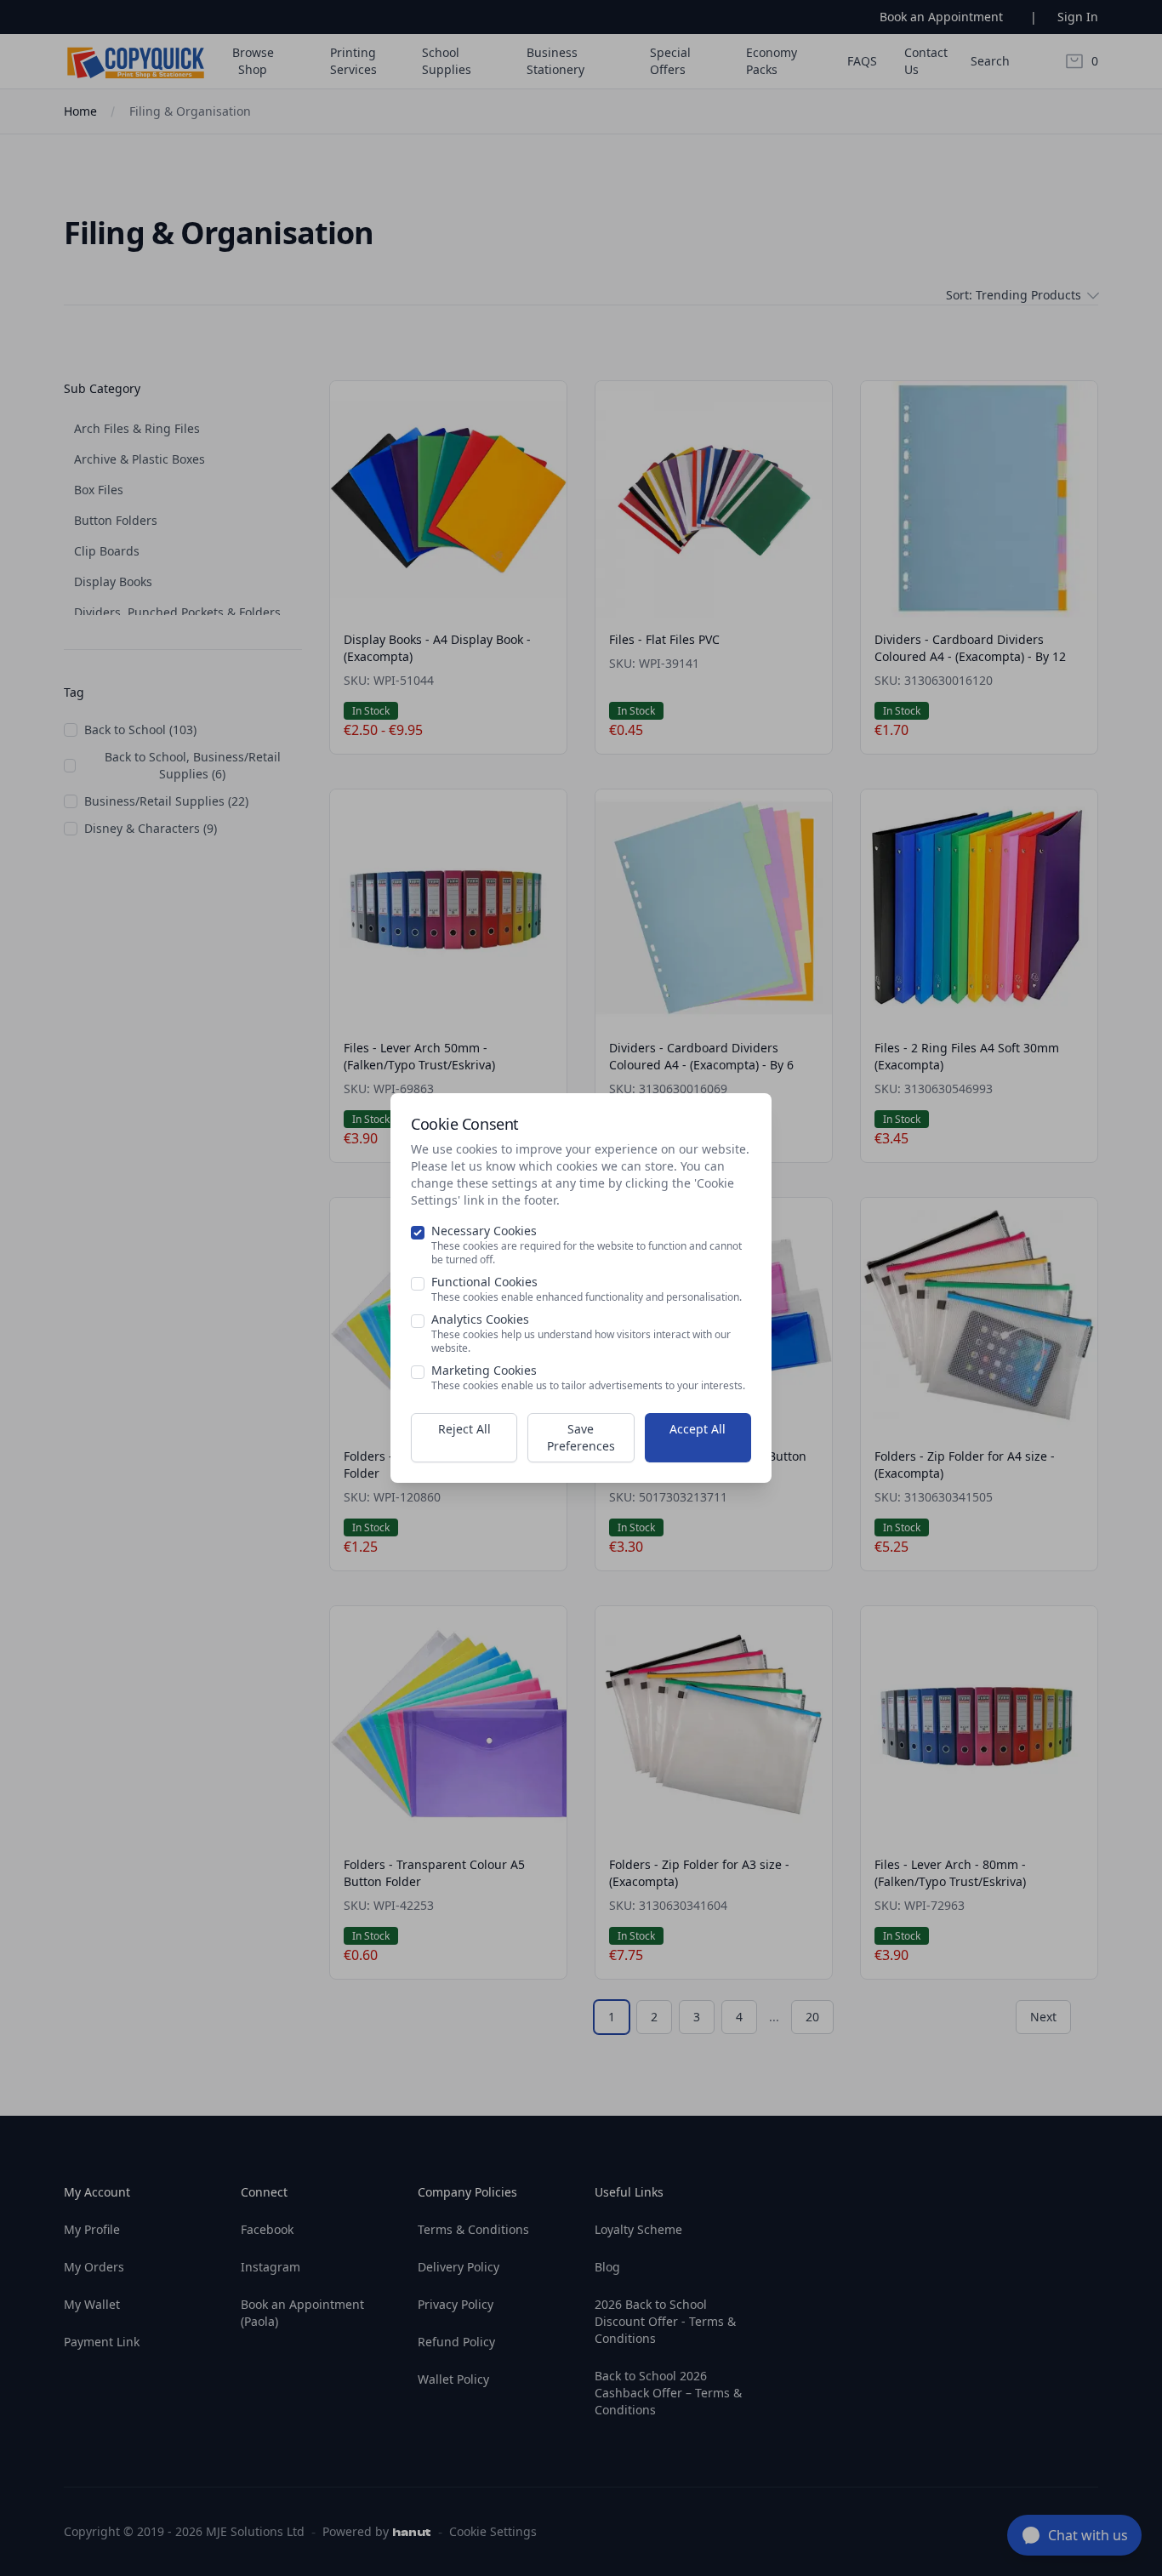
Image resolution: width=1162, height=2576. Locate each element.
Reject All (464, 1429)
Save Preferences (581, 1437)
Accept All (698, 1429)
